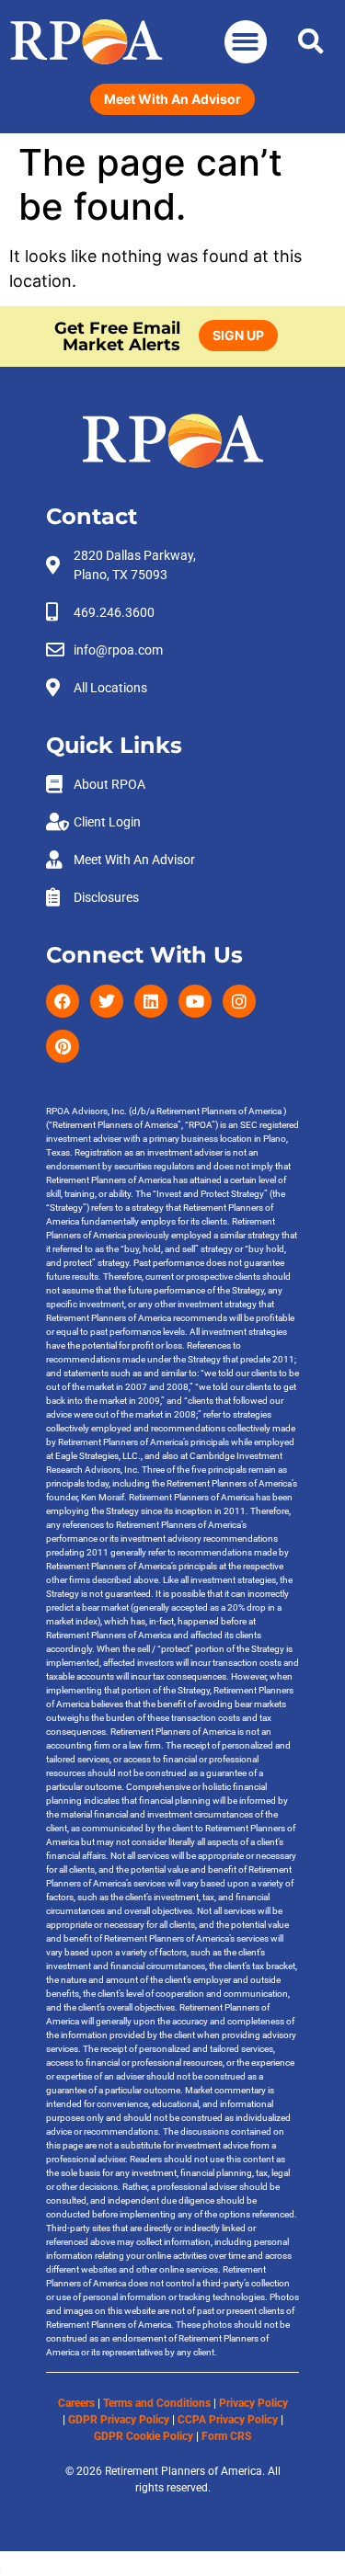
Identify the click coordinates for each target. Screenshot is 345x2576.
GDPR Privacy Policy (119, 2420)
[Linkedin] (151, 1001)
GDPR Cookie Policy (144, 2436)
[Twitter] (107, 1001)
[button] (246, 42)
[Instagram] (239, 1001)
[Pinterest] (63, 1046)
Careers (76, 2403)
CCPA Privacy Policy (228, 2420)
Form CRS (226, 2436)
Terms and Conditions (157, 2403)
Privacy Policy (253, 2403)
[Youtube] (195, 1001)
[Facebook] (63, 1001)
